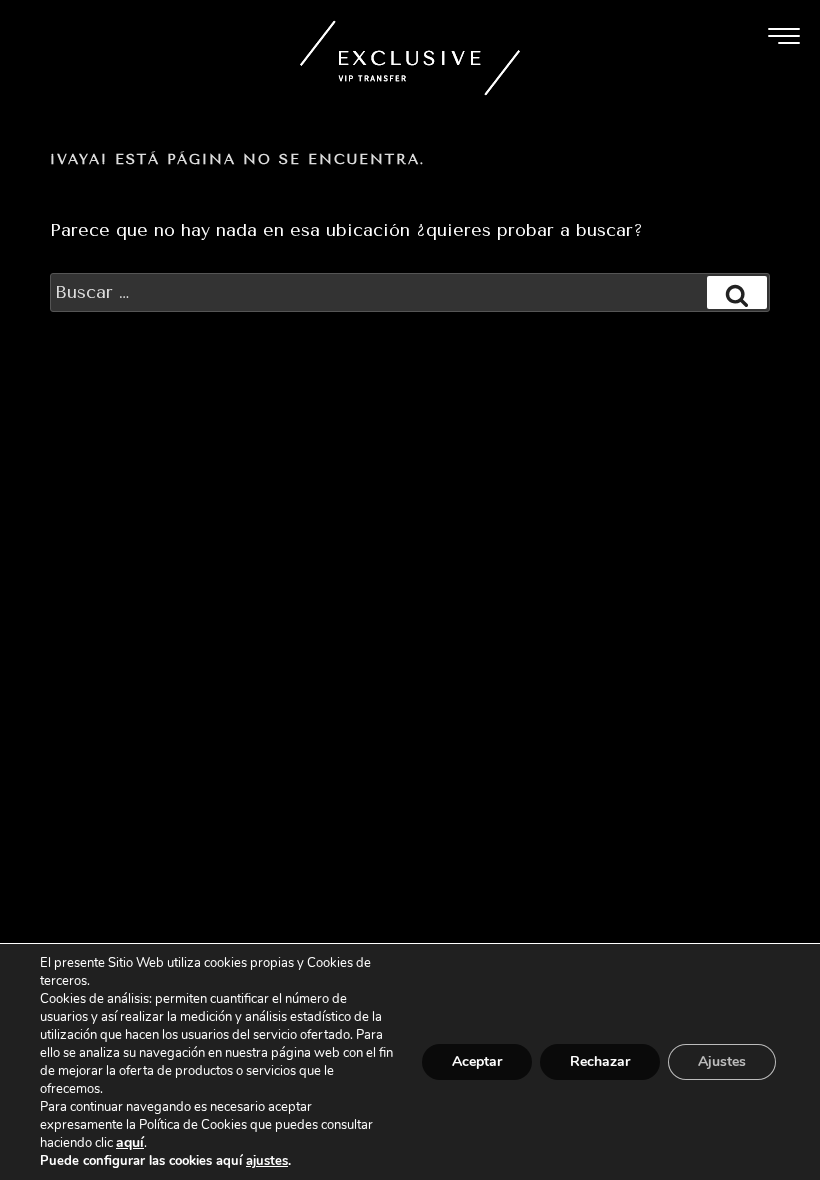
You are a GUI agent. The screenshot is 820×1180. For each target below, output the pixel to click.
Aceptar (477, 1061)
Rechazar (600, 1061)
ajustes (267, 1161)
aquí (130, 1142)
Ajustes (722, 1061)
